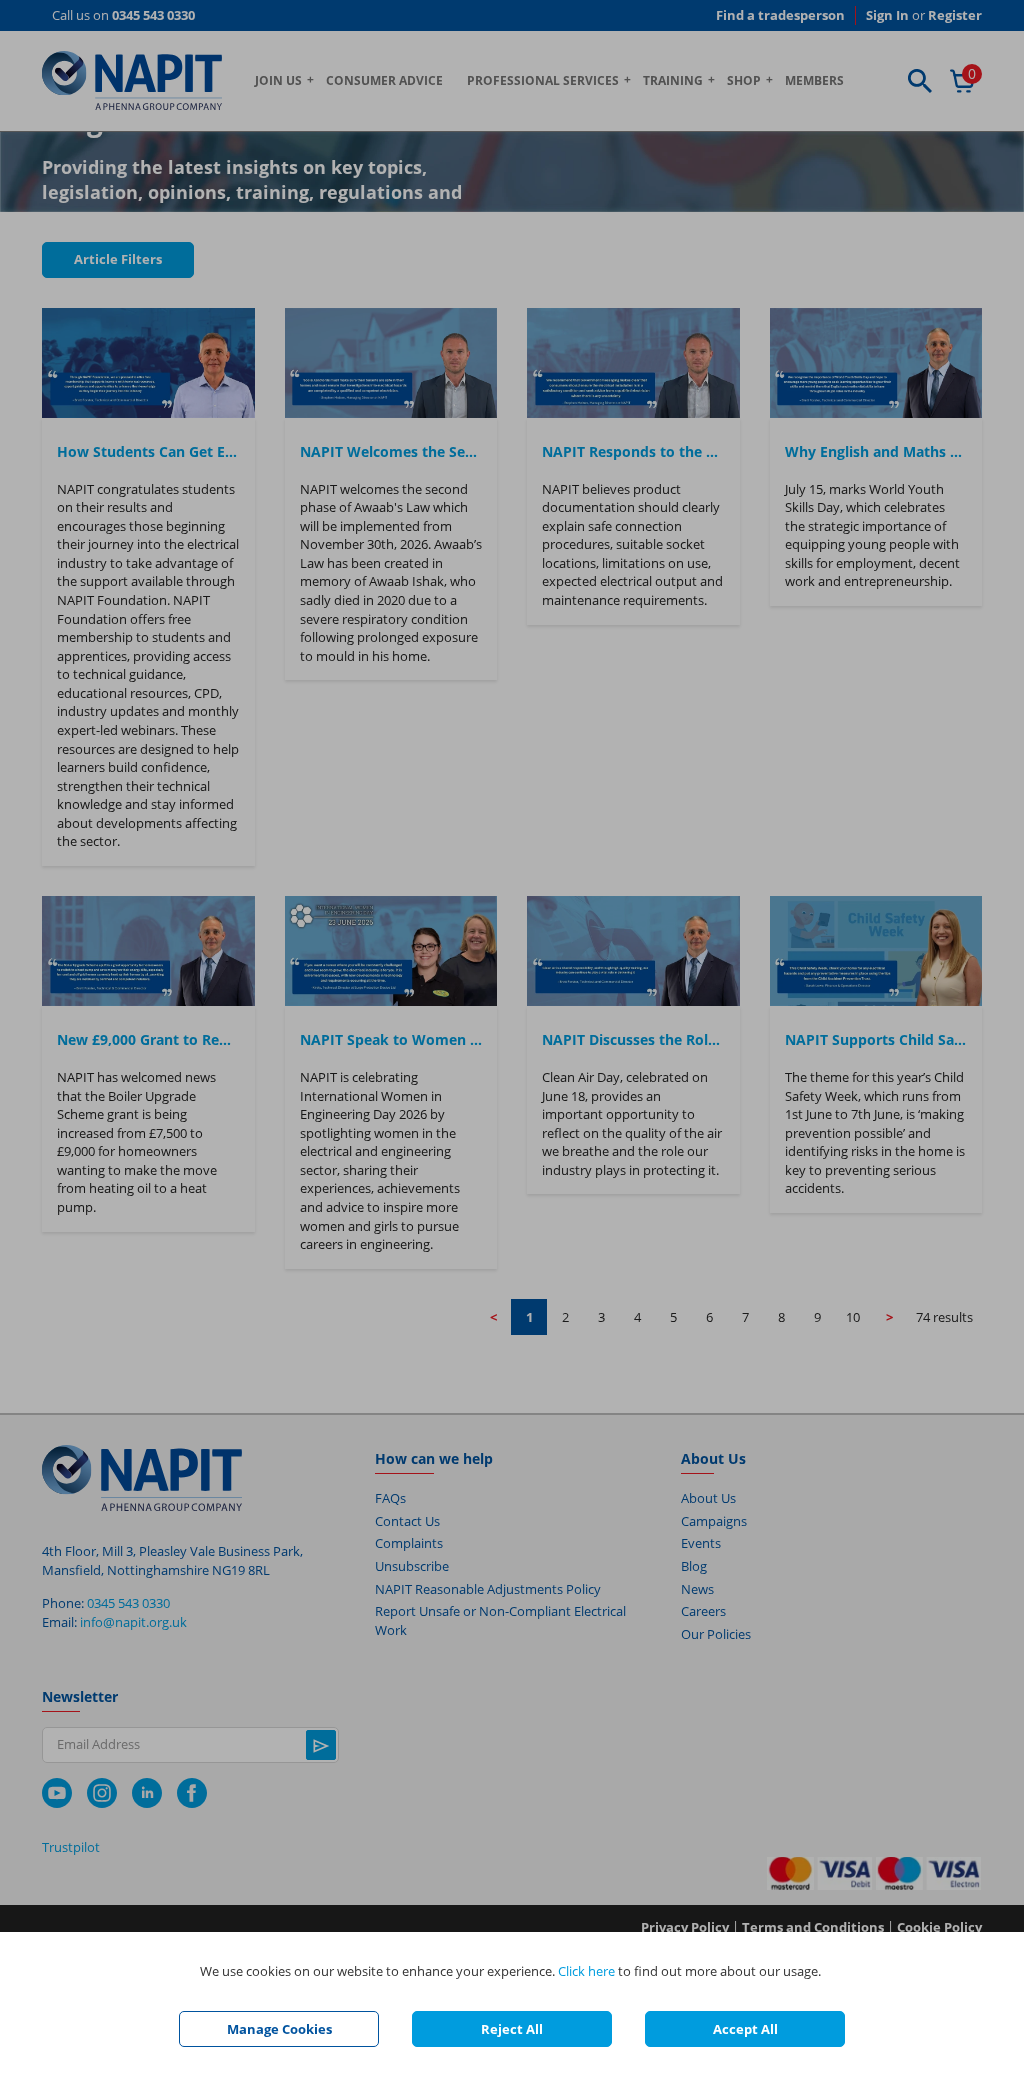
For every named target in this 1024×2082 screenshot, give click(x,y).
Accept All (745, 2029)
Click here (586, 1971)
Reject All (512, 2029)
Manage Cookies (279, 2029)
